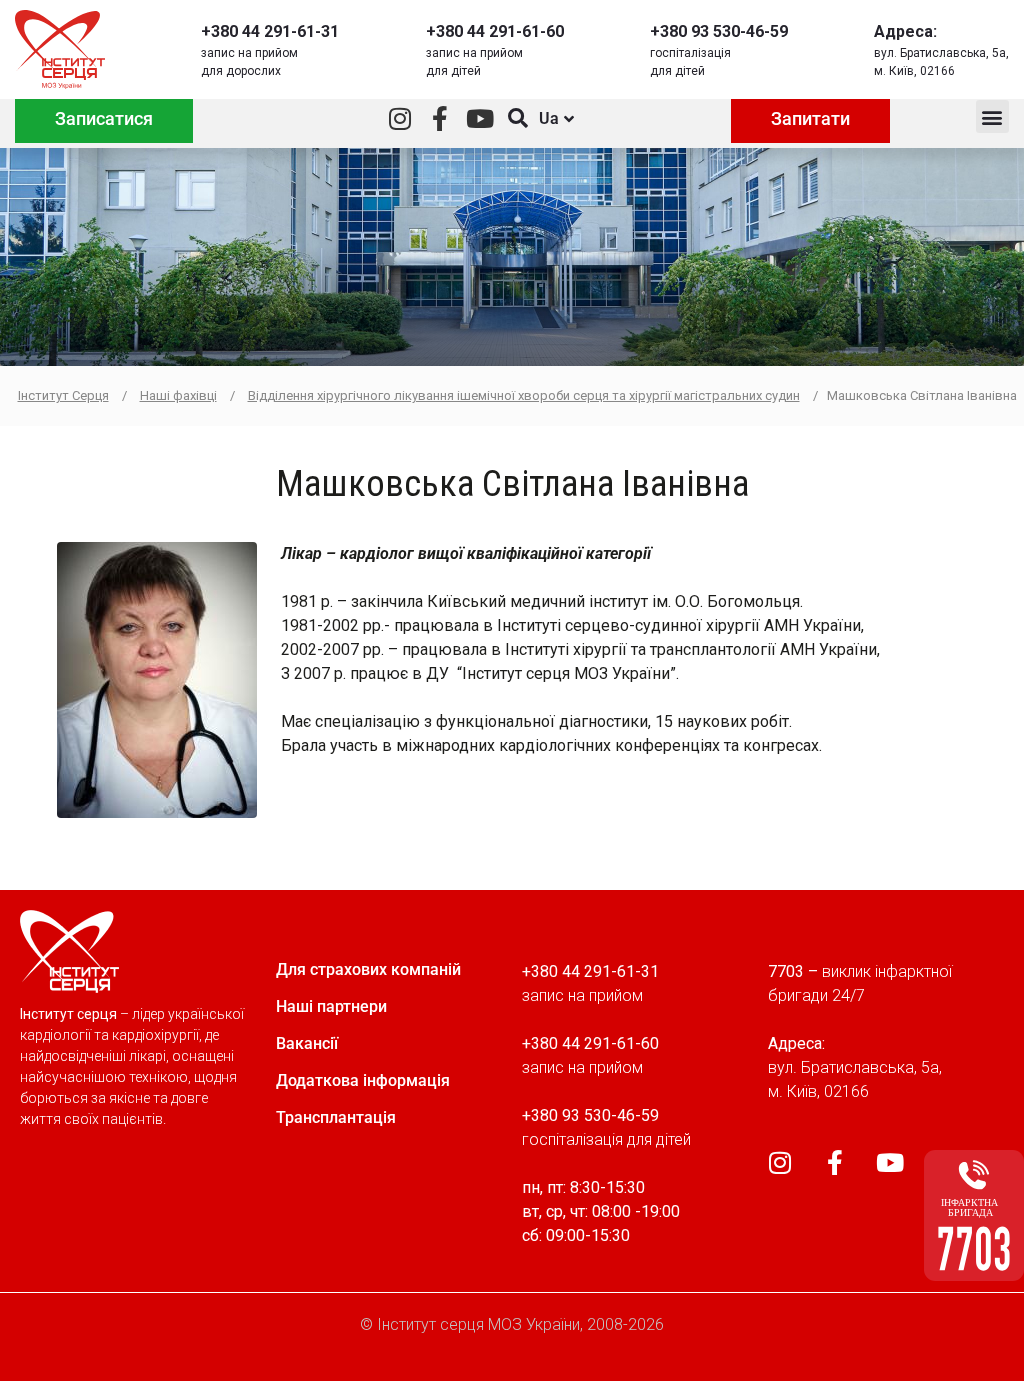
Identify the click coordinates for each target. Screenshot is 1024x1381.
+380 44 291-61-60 (495, 31)
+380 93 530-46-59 (719, 31)
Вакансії (307, 1043)
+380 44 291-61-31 (270, 31)
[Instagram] (400, 118)
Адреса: (905, 31)
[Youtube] (480, 118)
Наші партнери (331, 1006)
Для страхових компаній (368, 969)
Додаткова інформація (363, 1080)
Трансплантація (336, 1117)
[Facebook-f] (440, 118)
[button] (992, 116)
